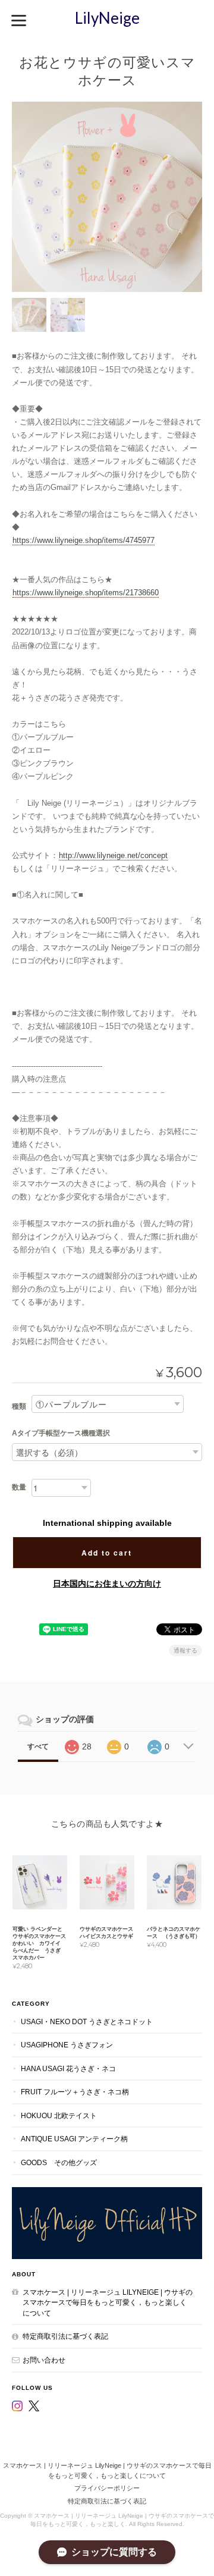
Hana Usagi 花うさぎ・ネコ (68, 2068)
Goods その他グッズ (59, 2162)
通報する (185, 1650)
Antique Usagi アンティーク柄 (74, 2139)
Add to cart (107, 1553)
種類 (19, 1406)
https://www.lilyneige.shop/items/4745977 (84, 540)
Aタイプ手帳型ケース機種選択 (61, 1433)
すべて (38, 1746)
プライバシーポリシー (107, 2488)
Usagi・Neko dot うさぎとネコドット (87, 2021)
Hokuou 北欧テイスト (59, 2115)
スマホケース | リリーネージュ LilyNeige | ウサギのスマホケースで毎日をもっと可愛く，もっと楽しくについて (108, 2302)
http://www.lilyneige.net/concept (113, 855)
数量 (19, 1487)
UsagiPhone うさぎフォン (67, 2045)
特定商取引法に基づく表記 (65, 2336)
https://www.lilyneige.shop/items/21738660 (86, 593)
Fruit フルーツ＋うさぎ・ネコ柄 (75, 2092)
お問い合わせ (44, 2360)
